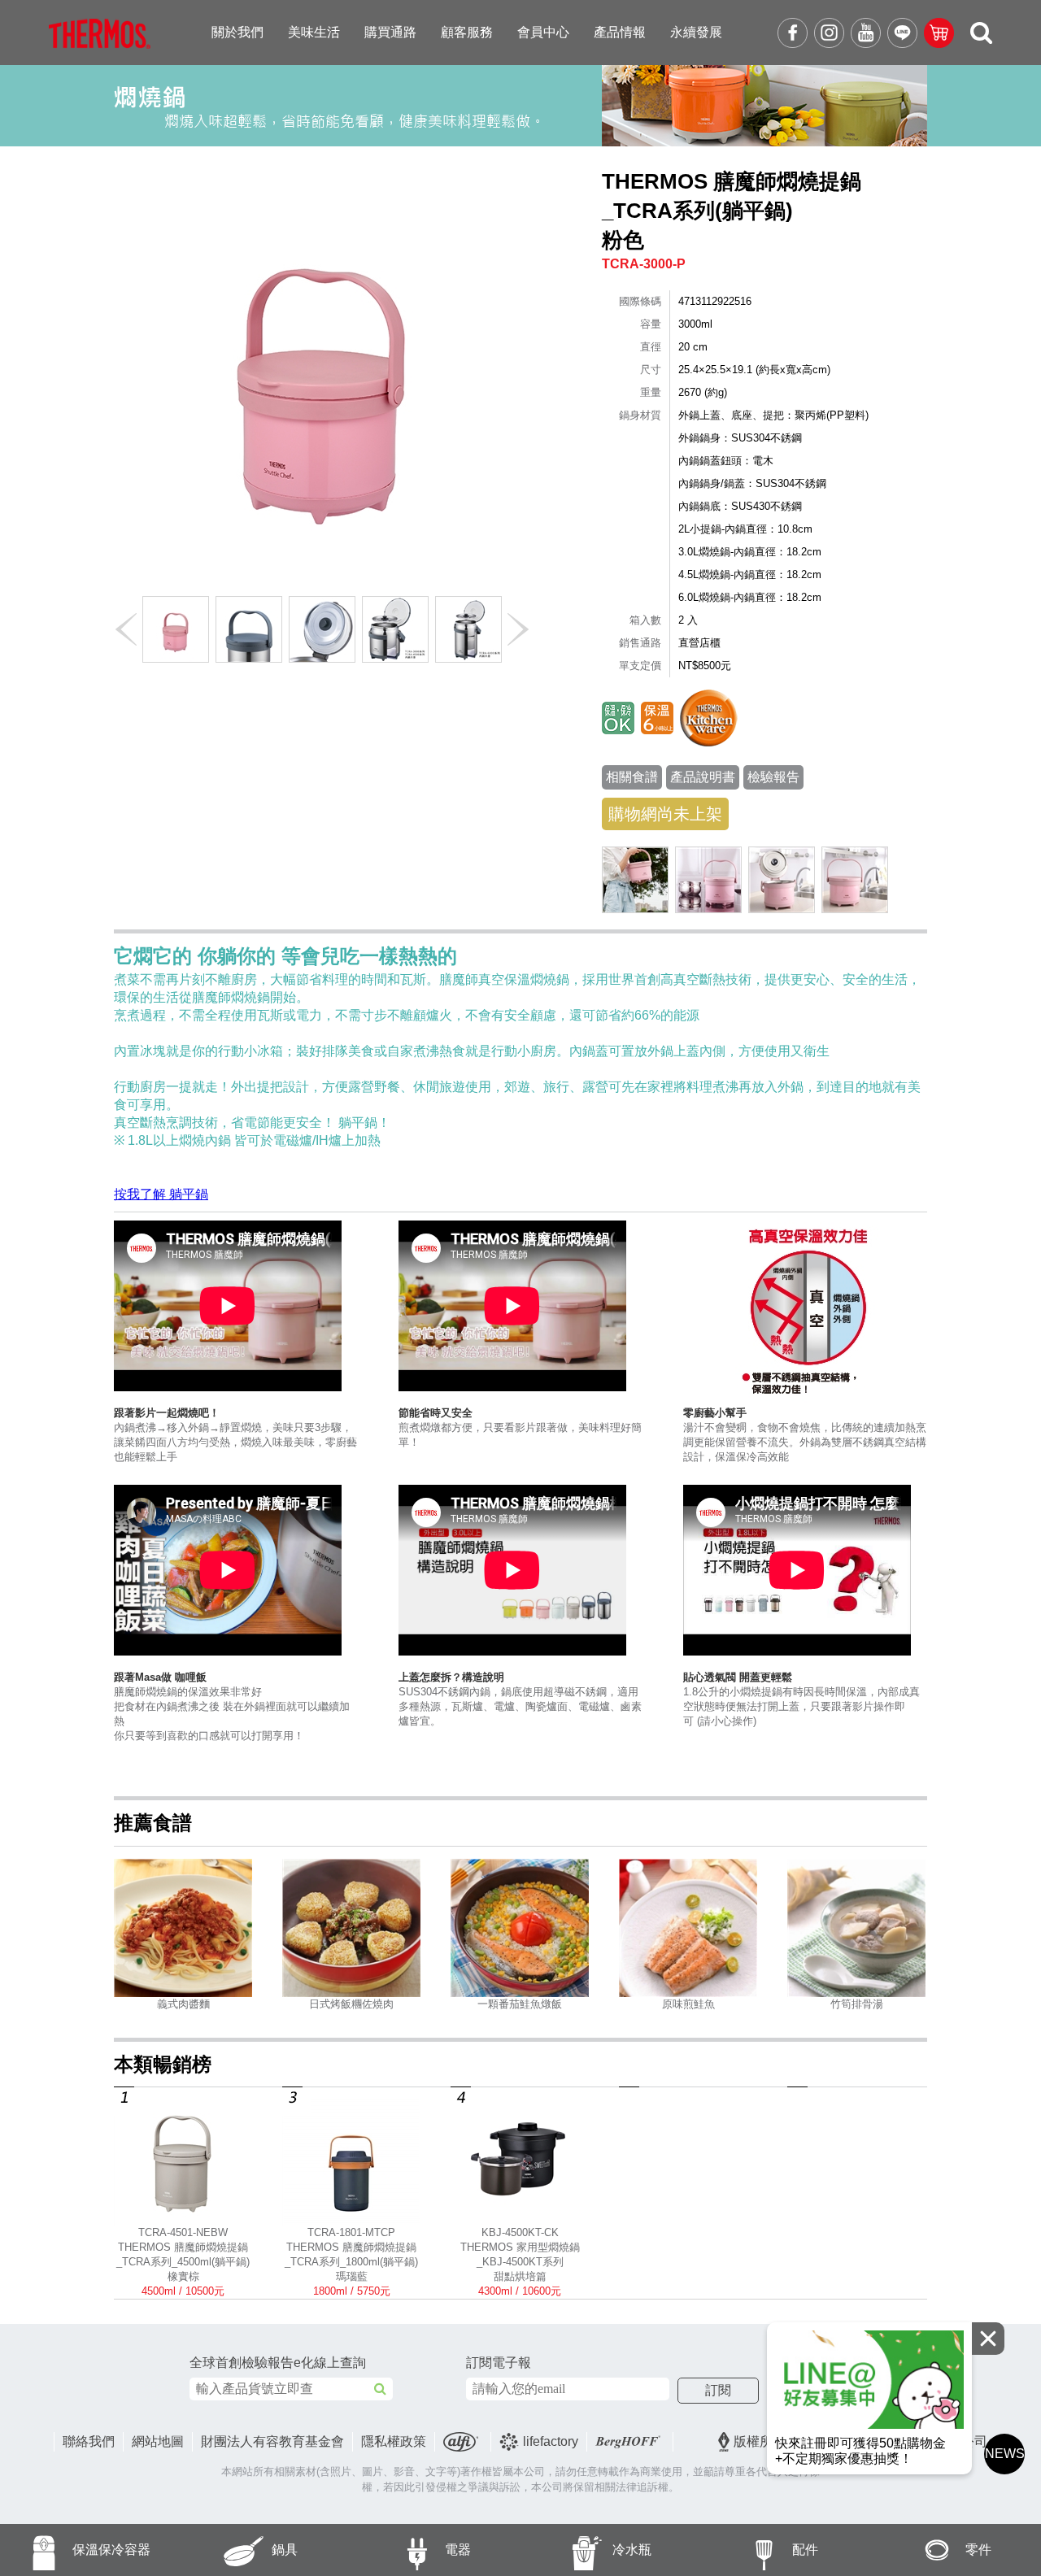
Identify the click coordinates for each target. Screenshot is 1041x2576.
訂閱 (718, 2390)
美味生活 (314, 32)
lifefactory (551, 2441)
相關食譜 (632, 777)
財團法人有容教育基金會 (272, 2441)
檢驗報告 (773, 777)
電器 (458, 2550)
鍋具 (285, 2550)
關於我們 (237, 32)
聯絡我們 (89, 2441)
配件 (805, 2550)
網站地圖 (158, 2441)
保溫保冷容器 (111, 2550)
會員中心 (543, 32)
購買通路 (390, 32)
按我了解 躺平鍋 (161, 1194)
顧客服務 (467, 32)
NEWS (1005, 2454)
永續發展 (696, 32)
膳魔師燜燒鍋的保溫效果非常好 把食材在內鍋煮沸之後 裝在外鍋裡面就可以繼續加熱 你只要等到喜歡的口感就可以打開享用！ (232, 1706)
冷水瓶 (632, 2550)
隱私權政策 (394, 2441)
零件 (978, 2550)
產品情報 (620, 32)
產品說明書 (703, 777)
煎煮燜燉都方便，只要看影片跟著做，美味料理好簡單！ (520, 1427)
